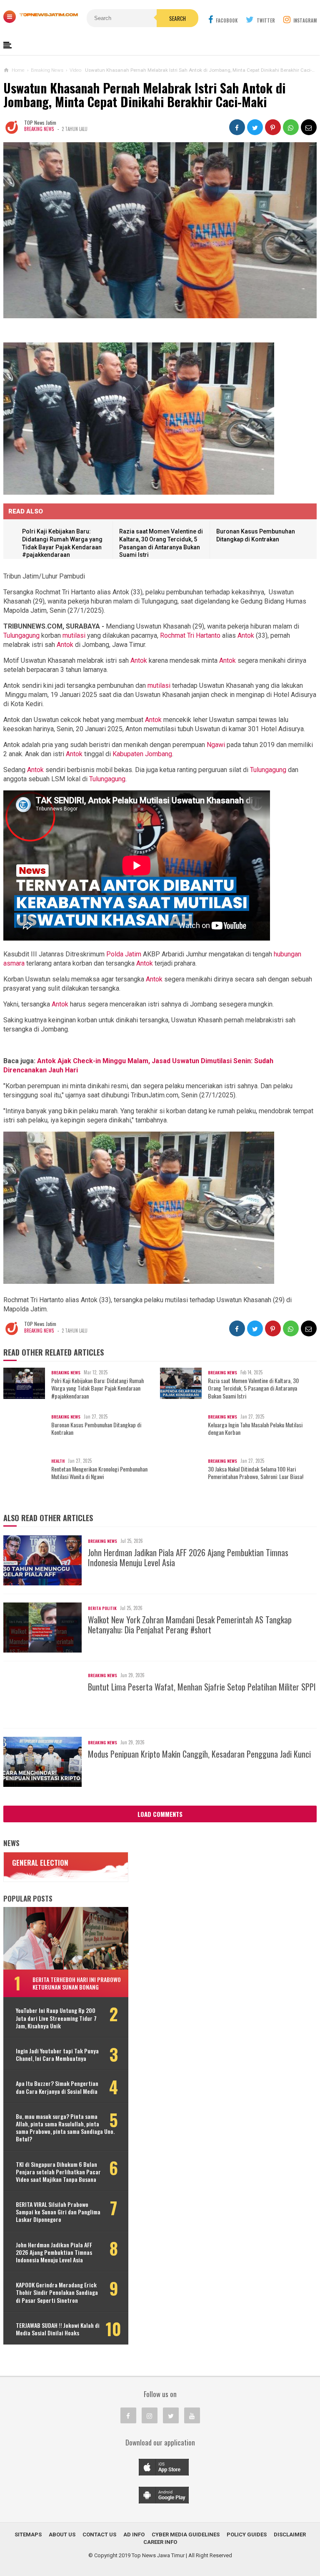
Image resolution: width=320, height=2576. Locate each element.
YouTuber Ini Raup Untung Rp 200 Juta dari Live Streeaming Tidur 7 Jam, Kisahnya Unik (56, 2018)
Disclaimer (290, 2534)
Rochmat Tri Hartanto (190, 635)
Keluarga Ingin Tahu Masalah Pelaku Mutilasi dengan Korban (255, 1429)
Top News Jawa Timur (158, 2555)
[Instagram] (150, 2415)
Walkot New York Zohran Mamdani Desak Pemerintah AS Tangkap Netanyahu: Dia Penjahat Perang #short (190, 1625)
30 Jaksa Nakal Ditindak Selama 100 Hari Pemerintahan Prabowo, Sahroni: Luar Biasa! (256, 1473)
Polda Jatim (124, 954)
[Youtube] (192, 2415)
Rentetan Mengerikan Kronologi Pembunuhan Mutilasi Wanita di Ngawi (99, 1473)
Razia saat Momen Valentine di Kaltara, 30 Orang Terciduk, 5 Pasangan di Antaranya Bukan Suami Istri (253, 1388)
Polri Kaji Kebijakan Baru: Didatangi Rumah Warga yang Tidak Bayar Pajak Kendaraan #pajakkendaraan (97, 1388)
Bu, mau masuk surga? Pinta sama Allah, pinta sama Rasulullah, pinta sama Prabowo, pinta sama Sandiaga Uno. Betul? (65, 2128)
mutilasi (74, 635)
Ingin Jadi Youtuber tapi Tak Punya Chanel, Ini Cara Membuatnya (57, 2055)
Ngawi (216, 745)
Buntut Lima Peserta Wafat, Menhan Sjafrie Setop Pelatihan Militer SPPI (202, 1687)
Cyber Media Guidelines (186, 2534)
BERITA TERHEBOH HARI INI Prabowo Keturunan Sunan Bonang (77, 1983)
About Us (62, 2534)
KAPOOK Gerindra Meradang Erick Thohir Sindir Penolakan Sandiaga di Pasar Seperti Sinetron (57, 2293)
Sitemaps (28, 2534)
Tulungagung (21, 635)
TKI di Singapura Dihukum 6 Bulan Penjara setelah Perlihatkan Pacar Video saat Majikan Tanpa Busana (58, 2172)
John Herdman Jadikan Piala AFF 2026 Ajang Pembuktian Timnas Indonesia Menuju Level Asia (188, 1557)
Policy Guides (247, 2534)
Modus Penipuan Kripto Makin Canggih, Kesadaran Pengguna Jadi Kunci (199, 1754)
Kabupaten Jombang (142, 754)
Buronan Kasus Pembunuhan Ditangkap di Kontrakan (96, 1429)
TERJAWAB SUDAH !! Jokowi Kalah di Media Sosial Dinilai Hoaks (58, 2329)
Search (177, 18)
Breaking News (39, 129)
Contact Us (99, 2534)
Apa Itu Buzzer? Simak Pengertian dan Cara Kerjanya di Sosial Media (57, 2087)
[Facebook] (128, 2415)
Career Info (160, 2542)
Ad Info (134, 2534)
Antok (246, 635)
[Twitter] (171, 2415)
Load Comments (160, 1814)
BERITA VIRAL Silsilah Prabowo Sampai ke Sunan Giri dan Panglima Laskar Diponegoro (58, 2212)
